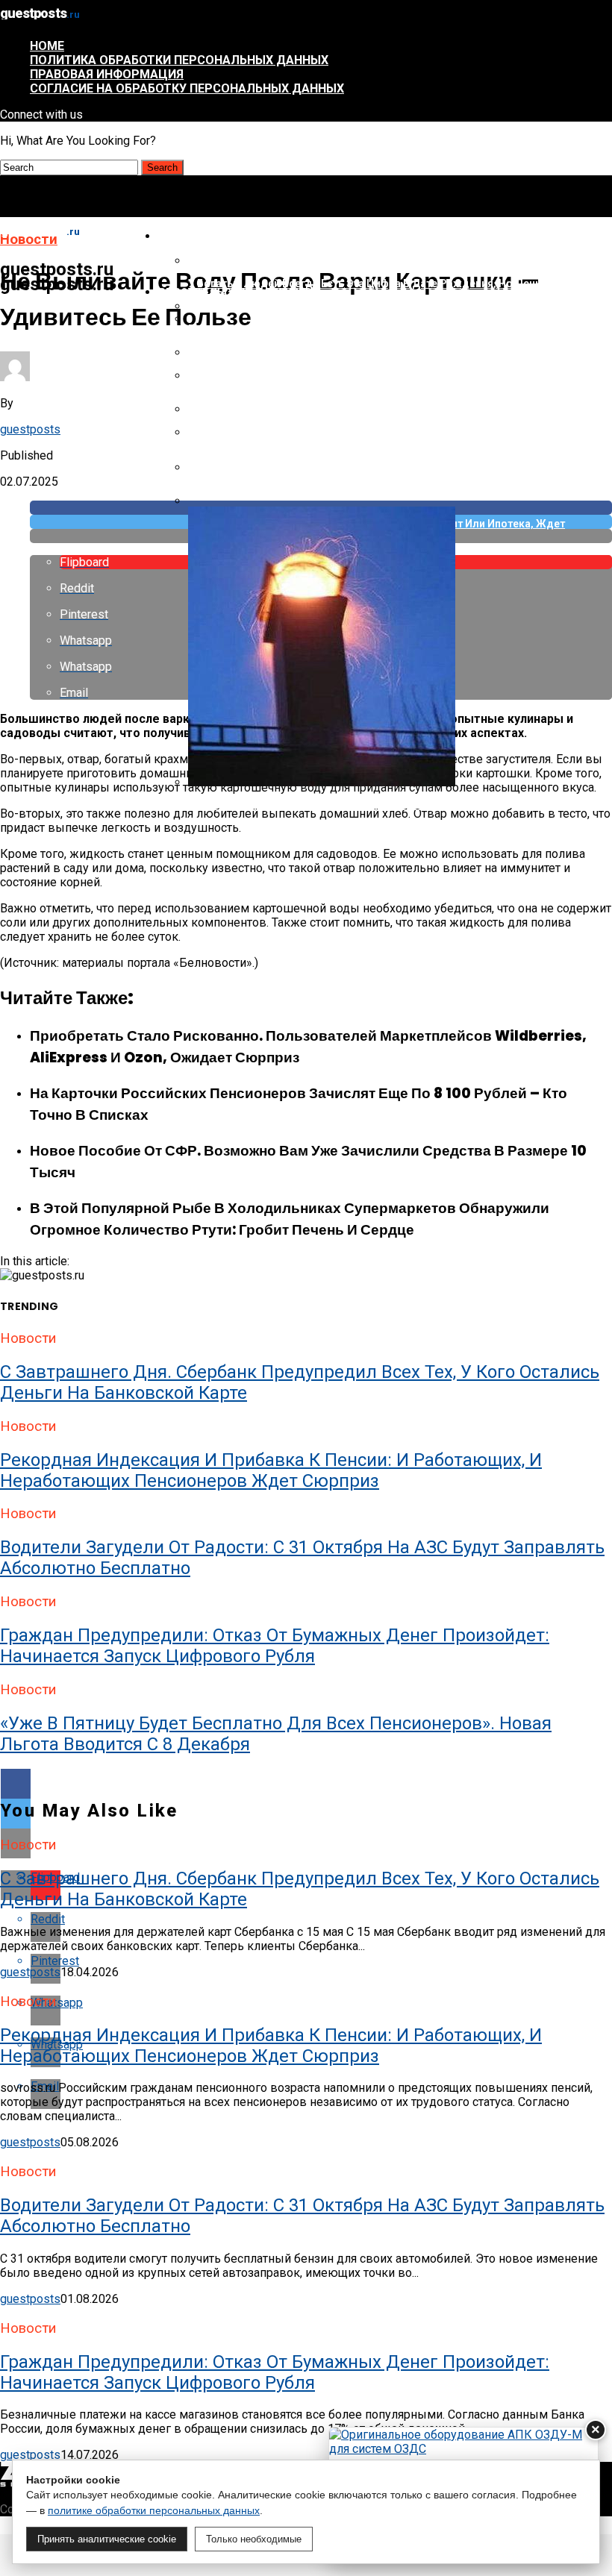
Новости (184, 236)
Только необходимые (254, 2539)
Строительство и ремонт (234, 292)
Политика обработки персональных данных (179, 60)
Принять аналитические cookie (107, 2539)
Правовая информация (107, 74)
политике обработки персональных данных (154, 2510)
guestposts (30, 429)
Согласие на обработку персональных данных (187, 88)
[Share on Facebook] (306, 1784)
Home (47, 46)
